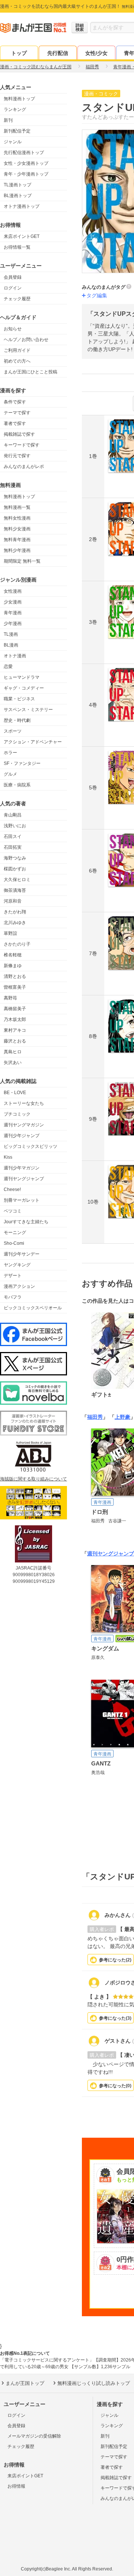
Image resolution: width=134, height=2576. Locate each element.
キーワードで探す (22, 445)
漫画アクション (19, 1286)
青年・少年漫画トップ (26, 174)
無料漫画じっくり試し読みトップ (94, 2383)
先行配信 (58, 53)
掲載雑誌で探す (19, 434)
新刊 (8, 120)
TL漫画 (11, 634)
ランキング (15, 109)
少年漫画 (13, 623)
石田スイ (13, 837)
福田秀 (95, 1417)
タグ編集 (97, 295)
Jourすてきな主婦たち (26, 1222)
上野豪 (122, 1417)
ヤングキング (17, 1265)
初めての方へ (17, 361)
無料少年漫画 (17, 550)
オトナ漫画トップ (22, 206)
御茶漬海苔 (15, 890)
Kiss (8, 1157)
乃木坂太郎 (15, 1019)
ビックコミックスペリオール (33, 1308)
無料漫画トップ (19, 99)
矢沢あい (13, 1063)
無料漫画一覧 (17, 507)
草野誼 (10, 933)
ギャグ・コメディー (24, 688)
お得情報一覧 (17, 247)
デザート (13, 1276)
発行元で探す (17, 456)
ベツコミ (13, 1211)
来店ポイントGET (22, 236)
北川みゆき (15, 923)
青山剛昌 (13, 815)
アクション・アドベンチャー (33, 742)
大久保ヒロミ (17, 880)
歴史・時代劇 (17, 720)
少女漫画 (13, 602)
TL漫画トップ (17, 185)
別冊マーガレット (22, 1200)
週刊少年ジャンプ (22, 1136)
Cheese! (12, 1189)
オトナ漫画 (15, 656)
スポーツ (13, 731)
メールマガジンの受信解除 (34, 2436)
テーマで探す (17, 413)
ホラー (10, 753)
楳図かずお (15, 869)
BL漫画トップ (18, 196)
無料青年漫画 (17, 540)
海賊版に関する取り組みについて (33, 1479)
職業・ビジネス (19, 699)
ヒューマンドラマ (22, 677)
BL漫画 (11, 645)
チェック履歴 (17, 299)
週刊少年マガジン (22, 1168)
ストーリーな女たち (24, 1103)
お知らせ (13, 329)
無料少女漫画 (17, 529)
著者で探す (15, 423)
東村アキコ (15, 1030)
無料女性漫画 (17, 518)
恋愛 (8, 667)
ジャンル (13, 142)
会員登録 (13, 277)
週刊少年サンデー (22, 1254)
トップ (19, 53)
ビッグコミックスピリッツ (31, 1146)
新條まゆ (13, 966)
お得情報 (16, 2486)
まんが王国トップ (25, 2383)
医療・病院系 (17, 785)
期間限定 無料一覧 (22, 561)
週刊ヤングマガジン (24, 1125)
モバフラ (13, 1297)
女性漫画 (13, 591)
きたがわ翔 (15, 912)
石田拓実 (13, 847)
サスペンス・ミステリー (28, 710)
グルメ (10, 774)
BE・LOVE (15, 1093)
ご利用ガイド (17, 350)
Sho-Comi (14, 1243)
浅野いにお (15, 826)
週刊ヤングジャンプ (24, 1179)
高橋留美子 (15, 1009)
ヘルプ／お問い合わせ (26, 340)
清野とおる (15, 976)
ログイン (13, 288)
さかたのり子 (17, 944)
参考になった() (115, 1960)
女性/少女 (96, 53)
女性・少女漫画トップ (26, 163)
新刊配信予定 (17, 131)
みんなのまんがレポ (24, 467)
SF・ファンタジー (22, 763)
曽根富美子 (15, 987)
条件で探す (15, 402)
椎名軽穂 (13, 955)
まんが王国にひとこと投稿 (31, 372)
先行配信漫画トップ (24, 153)
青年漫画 (13, 613)
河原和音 (13, 901)
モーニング (15, 1233)
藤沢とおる (15, 1041)
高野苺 (10, 998)
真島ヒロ (13, 1052)
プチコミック (17, 1114)
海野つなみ (15, 858)
